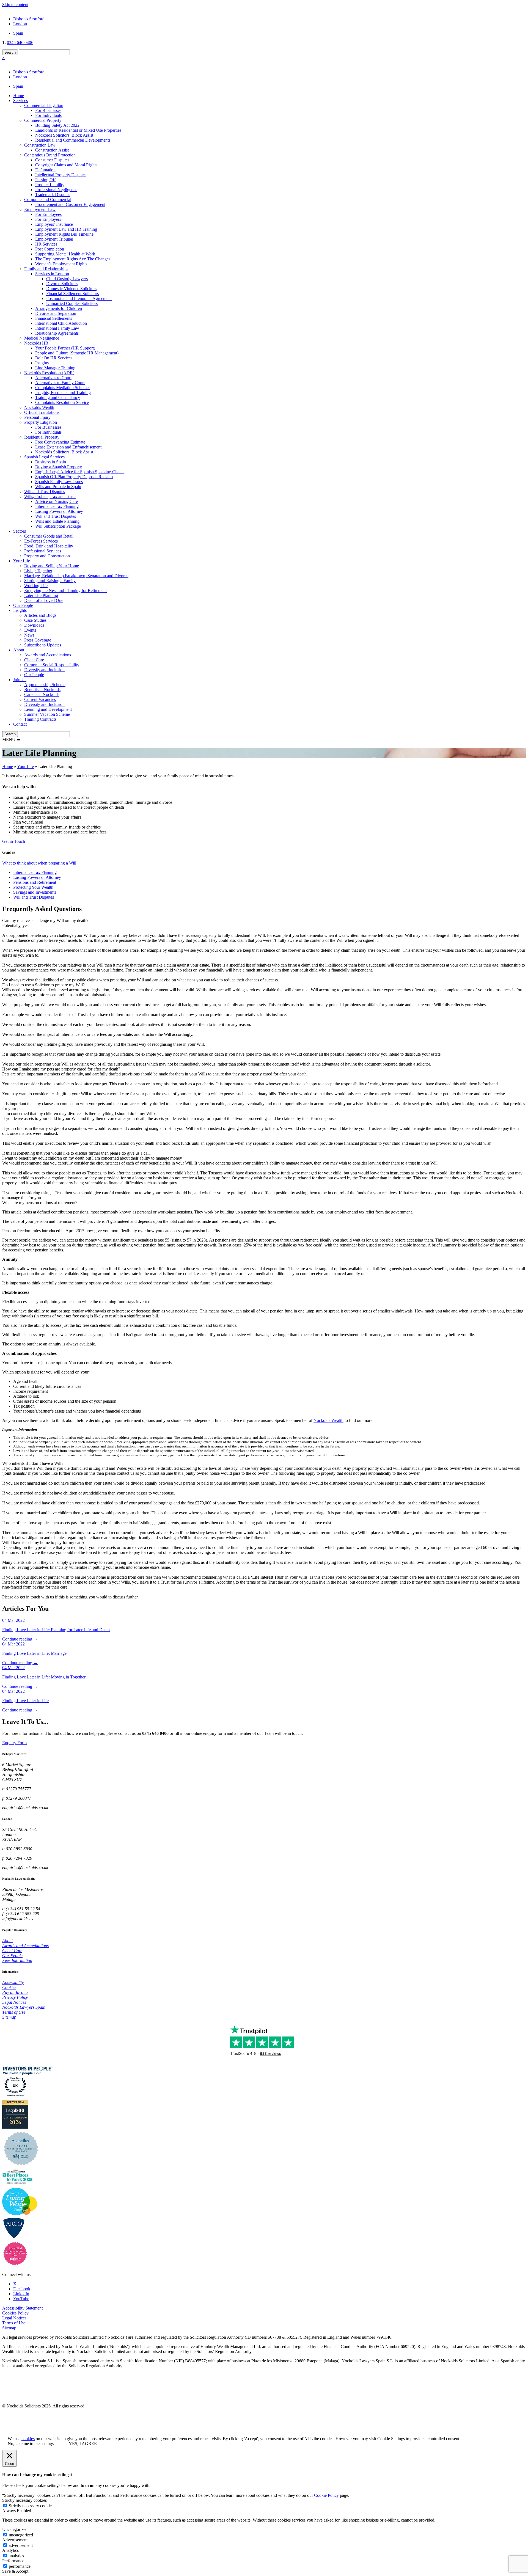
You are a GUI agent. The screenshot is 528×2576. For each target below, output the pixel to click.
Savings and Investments (35, 892)
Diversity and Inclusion (44, 670)
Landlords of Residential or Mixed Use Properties (78, 130)
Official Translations (42, 412)
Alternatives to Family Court (60, 383)
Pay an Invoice (15, 1992)
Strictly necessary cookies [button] (24, 2500)
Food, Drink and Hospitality (49, 546)
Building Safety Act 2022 (57, 125)
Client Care (34, 660)
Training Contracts (40, 719)
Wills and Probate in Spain (58, 487)
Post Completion (50, 249)
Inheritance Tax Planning (57, 506)
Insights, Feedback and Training (63, 393)
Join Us (20, 680)
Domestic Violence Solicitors (71, 289)
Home (19, 96)
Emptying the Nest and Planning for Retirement (65, 591)
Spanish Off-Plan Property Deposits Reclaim (74, 477)
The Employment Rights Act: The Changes (73, 259)
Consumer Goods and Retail (49, 536)
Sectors (20, 531)
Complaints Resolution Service (62, 402)
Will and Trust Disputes (45, 492)
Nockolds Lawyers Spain (24, 2007)
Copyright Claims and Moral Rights (66, 165)
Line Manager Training (55, 368)
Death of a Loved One (44, 600)
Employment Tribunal (54, 239)
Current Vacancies (40, 699)
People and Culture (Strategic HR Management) (77, 353)
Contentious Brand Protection (50, 155)
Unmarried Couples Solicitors (72, 303)
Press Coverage (38, 640)
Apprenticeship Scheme (45, 685)
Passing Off (45, 180)
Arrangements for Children (59, 308)
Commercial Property (43, 120)
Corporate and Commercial (48, 199)
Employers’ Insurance (54, 224)
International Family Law (57, 328)
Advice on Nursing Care (57, 501)
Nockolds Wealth (39, 407)
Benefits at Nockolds (42, 690)
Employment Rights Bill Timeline (64, 234)
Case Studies (35, 620)
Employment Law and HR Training (66, 229)
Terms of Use (14, 2012)
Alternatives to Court (53, 378)
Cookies (9, 1987)
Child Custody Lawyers (67, 279)
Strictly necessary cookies (31, 2506)
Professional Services (43, 551)
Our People (23, 605)
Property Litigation (41, 422)
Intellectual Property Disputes (61, 175)
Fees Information (17, 1960)
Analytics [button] (10, 2550)
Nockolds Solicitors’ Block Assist (64, 135)
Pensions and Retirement (35, 882)
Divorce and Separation (56, 313)
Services (20, 101)
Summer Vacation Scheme (47, 714)
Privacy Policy (15, 1997)
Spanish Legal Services (44, 457)
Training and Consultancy (58, 397)
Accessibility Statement (22, 2308)
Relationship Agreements (57, 333)
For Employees (48, 214)
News (29, 635)
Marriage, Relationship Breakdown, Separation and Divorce (76, 576)
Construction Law (40, 145)
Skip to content (15, 5)
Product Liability (50, 185)
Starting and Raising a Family (50, 581)
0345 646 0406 (20, 42)
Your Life (22, 561)
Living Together (38, 571)
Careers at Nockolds (42, 694)
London (20, 24)
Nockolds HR (36, 343)
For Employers (48, 219)
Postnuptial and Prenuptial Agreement (79, 298)
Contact (20, 724)
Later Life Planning (41, 595)
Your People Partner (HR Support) (65, 348)
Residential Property (42, 437)
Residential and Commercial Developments (73, 140)
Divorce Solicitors (62, 284)
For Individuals (48, 115)
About (19, 650)
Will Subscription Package (58, 526)
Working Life (36, 586)
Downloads (34, 625)
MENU (11, 740)
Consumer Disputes (52, 160)
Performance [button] (13, 2561)
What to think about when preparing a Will (39, 863)
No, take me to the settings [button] (31, 2444)
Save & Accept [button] (15, 2571)
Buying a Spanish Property (59, 467)
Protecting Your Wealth (33, 887)
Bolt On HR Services (54, 358)
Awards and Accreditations (48, 655)
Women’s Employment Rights (61, 264)
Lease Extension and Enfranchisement (68, 447)
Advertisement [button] (15, 2540)
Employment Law (40, 209)
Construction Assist (52, 150)
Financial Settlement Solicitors (72, 294)
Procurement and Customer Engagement (70, 204)
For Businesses (48, 110)
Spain (18, 33)
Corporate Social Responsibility (52, 665)
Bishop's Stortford (29, 19)
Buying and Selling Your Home (52, 566)
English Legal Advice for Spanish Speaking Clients (80, 472)
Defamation (45, 170)
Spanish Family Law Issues (59, 482)
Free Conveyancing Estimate (60, 442)
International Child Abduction (61, 323)
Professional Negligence (56, 190)
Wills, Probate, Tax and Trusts (50, 496)
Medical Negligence (42, 338)
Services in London (52, 274)
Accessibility (13, 1982)
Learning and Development (48, 709)
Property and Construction (47, 556)
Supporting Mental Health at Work (65, 254)
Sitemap (9, 2017)
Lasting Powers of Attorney (59, 511)
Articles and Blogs (40, 615)
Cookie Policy (326, 2495)
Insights (42, 363)
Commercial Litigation (44, 105)
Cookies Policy (15, 2313)
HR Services (46, 244)
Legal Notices (14, 2002)
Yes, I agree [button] (83, 2444)
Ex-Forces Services (41, 541)
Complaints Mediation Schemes (63, 388)
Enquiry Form (14, 1743)
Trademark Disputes (53, 195)
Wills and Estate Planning (57, 521)
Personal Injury (37, 417)
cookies (28, 2439)
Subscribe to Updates (43, 645)
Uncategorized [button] (15, 2529)
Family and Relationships (46, 269)
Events (30, 630)
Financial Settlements (54, 318)
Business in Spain (51, 462)
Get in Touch (14, 841)
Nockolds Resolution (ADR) (49, 373)
